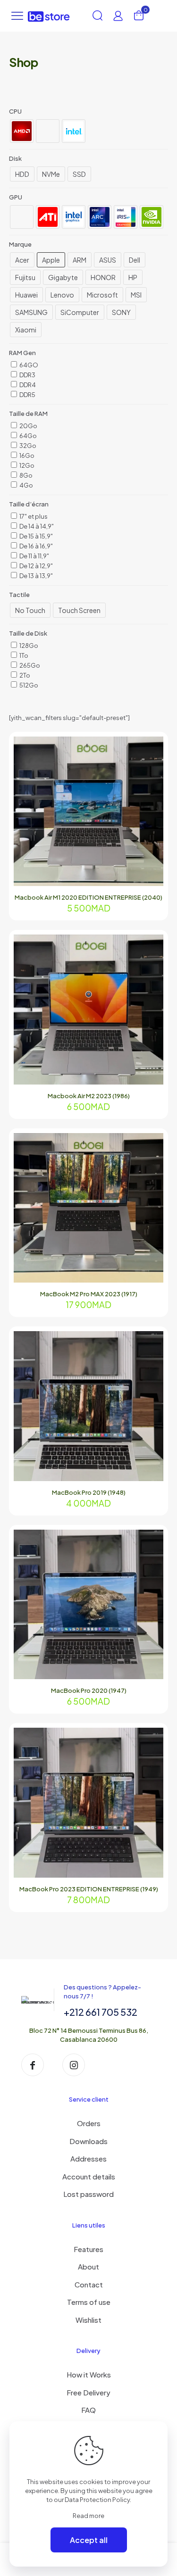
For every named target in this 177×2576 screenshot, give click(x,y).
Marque (20, 244)
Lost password (88, 2194)
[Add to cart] (152, 747)
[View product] (152, 761)
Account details (89, 2176)
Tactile (19, 595)
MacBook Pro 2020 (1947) (89, 1690)
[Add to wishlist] (152, 775)
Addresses (88, 2158)
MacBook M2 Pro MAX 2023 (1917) (89, 1294)
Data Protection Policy (97, 2500)
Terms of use (89, 2302)
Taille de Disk (28, 633)
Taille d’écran (29, 504)
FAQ (88, 2410)
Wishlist (88, 2320)
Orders (89, 2123)
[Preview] (152, 788)
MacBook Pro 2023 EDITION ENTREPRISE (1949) (89, 1889)
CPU (15, 111)
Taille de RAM (28, 414)
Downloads (88, 2141)
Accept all (89, 2540)
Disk (15, 158)
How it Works (89, 2374)
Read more (88, 2516)
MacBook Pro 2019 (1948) (89, 1492)
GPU (16, 197)
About (88, 2266)
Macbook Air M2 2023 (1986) (89, 1096)
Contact (89, 2284)
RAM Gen (22, 353)
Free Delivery (88, 2392)
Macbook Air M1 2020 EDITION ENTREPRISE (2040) (88, 897)
